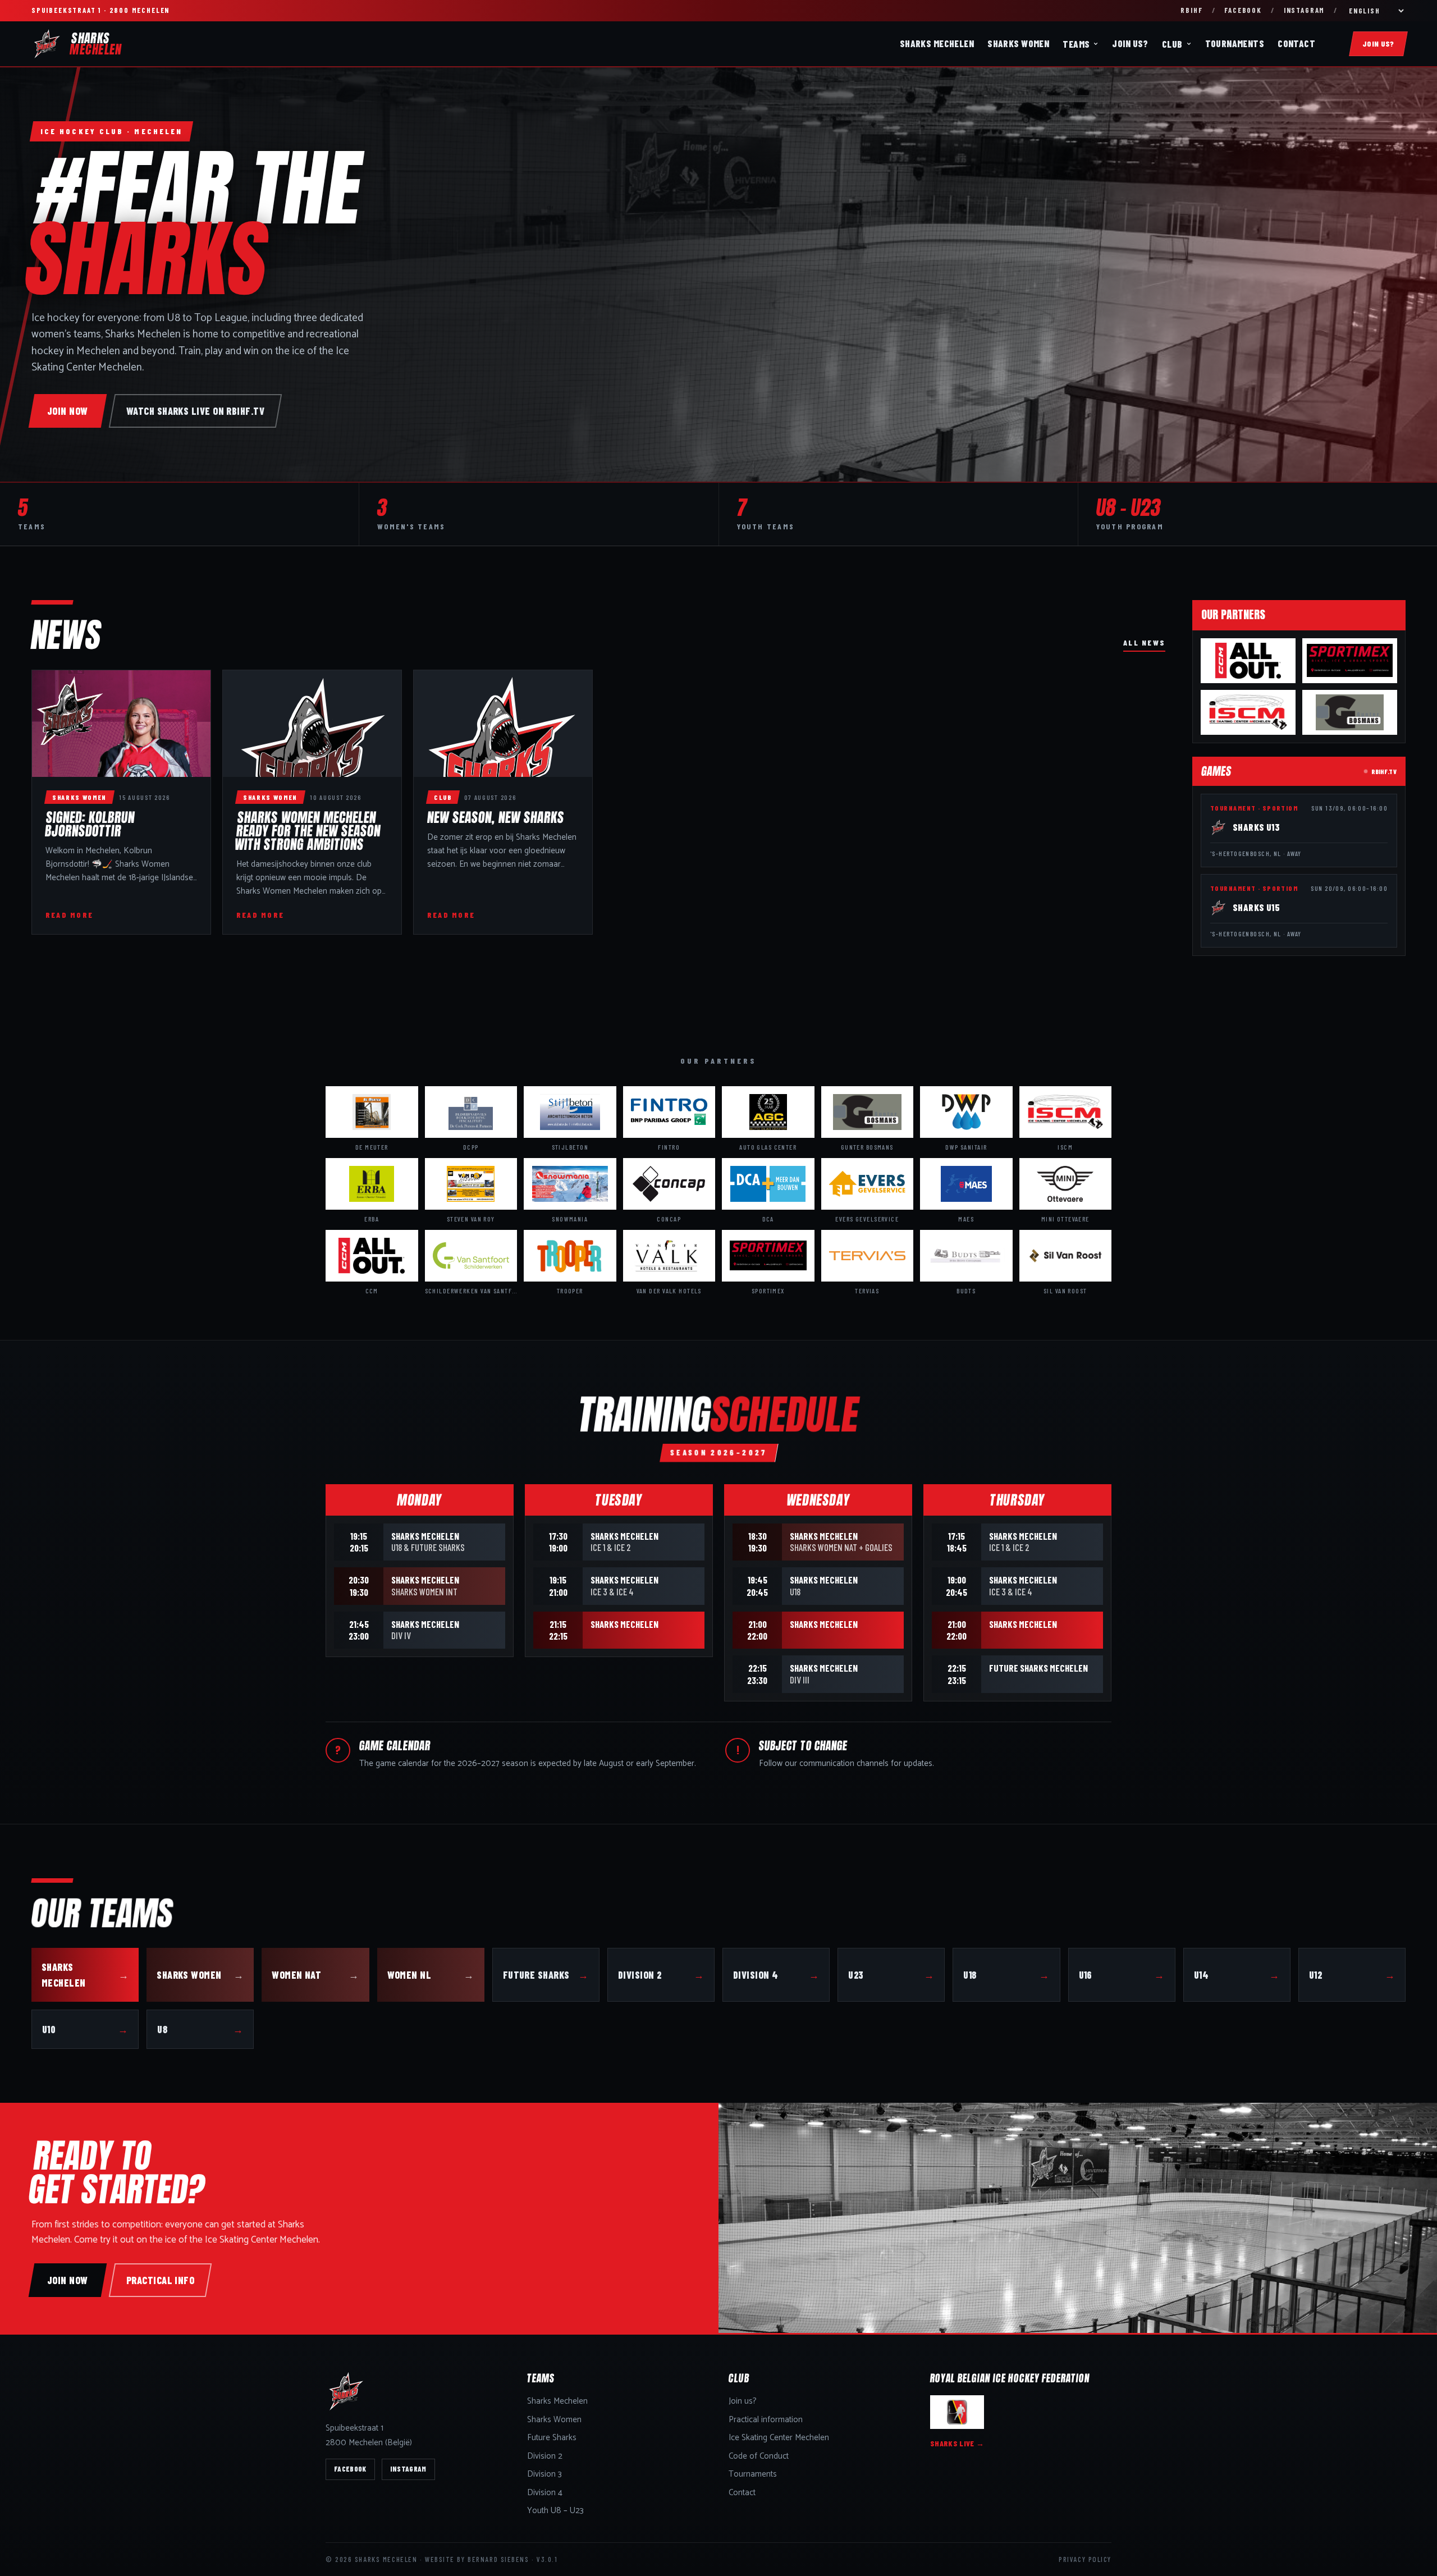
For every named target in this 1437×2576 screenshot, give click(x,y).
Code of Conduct (759, 2457)
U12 (1352, 1975)
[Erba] (372, 1184)
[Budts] (966, 1256)
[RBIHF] (957, 2412)
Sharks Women (1018, 43)
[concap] (669, 1184)
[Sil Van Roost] (1066, 1256)
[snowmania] (570, 1184)
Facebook (1243, 10)
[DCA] (768, 1184)
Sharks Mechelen (937, 43)
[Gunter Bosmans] (1350, 712)
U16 (1122, 1975)
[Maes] (966, 1184)
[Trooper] (570, 1256)
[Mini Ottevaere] (1066, 1184)
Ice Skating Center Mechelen (779, 2438)
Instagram (1304, 10)
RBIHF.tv (1384, 771)
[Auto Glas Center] (768, 1112)
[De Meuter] (372, 1112)
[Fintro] (669, 1112)
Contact (1296, 43)
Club (1172, 44)
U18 (1006, 1975)
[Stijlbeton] (570, 1112)
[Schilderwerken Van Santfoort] (471, 1256)
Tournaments (1235, 43)
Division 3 (544, 2475)
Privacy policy (1085, 2559)
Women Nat (315, 1975)
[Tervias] (868, 1256)
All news (1144, 642)
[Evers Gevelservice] (868, 1184)
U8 (200, 2029)
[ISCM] (1066, 1112)
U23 (891, 1975)
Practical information (766, 2420)
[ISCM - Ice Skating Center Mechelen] (1248, 712)
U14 (1237, 1975)
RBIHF (1191, 10)
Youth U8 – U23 (555, 2511)
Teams (1076, 44)
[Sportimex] (1350, 661)
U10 (85, 2029)
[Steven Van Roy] (471, 1184)
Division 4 (776, 1975)
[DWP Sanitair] (966, 1112)
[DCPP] (471, 1112)
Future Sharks (546, 1975)
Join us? (1130, 43)
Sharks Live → (957, 2443)
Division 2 (661, 1975)
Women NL (431, 1975)
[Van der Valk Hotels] (669, 1256)
